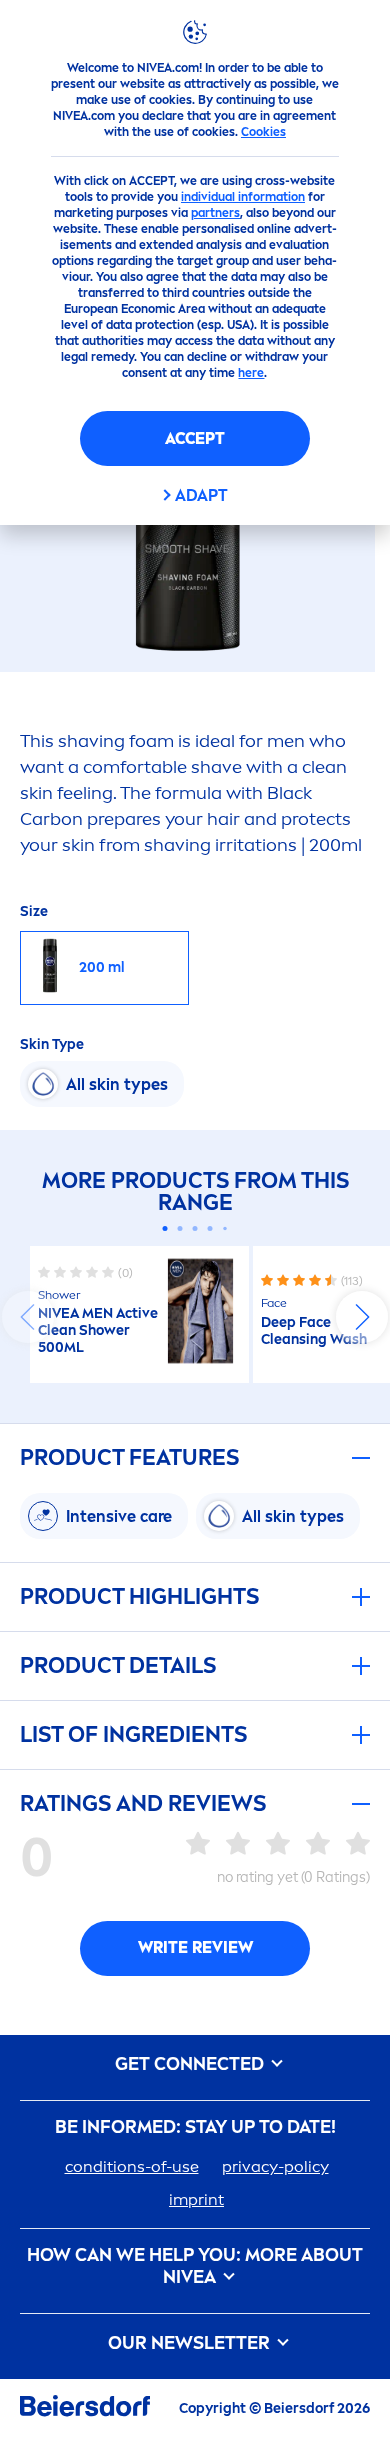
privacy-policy (275, 2166)
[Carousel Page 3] (195, 1228)
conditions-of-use (132, 2166)
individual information (243, 197)
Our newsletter (191, 2343)
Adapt (201, 495)
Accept (195, 438)
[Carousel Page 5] (225, 1229)
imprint (196, 2199)
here (251, 373)
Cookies (263, 132)
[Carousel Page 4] (210, 1228)
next (362, 1317)
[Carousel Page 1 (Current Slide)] (165, 1228)
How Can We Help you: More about (195, 2266)
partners (215, 213)
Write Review (195, 1947)
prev (28, 1317)
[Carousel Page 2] (180, 1228)
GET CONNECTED (191, 2064)
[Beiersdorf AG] (85, 2409)
